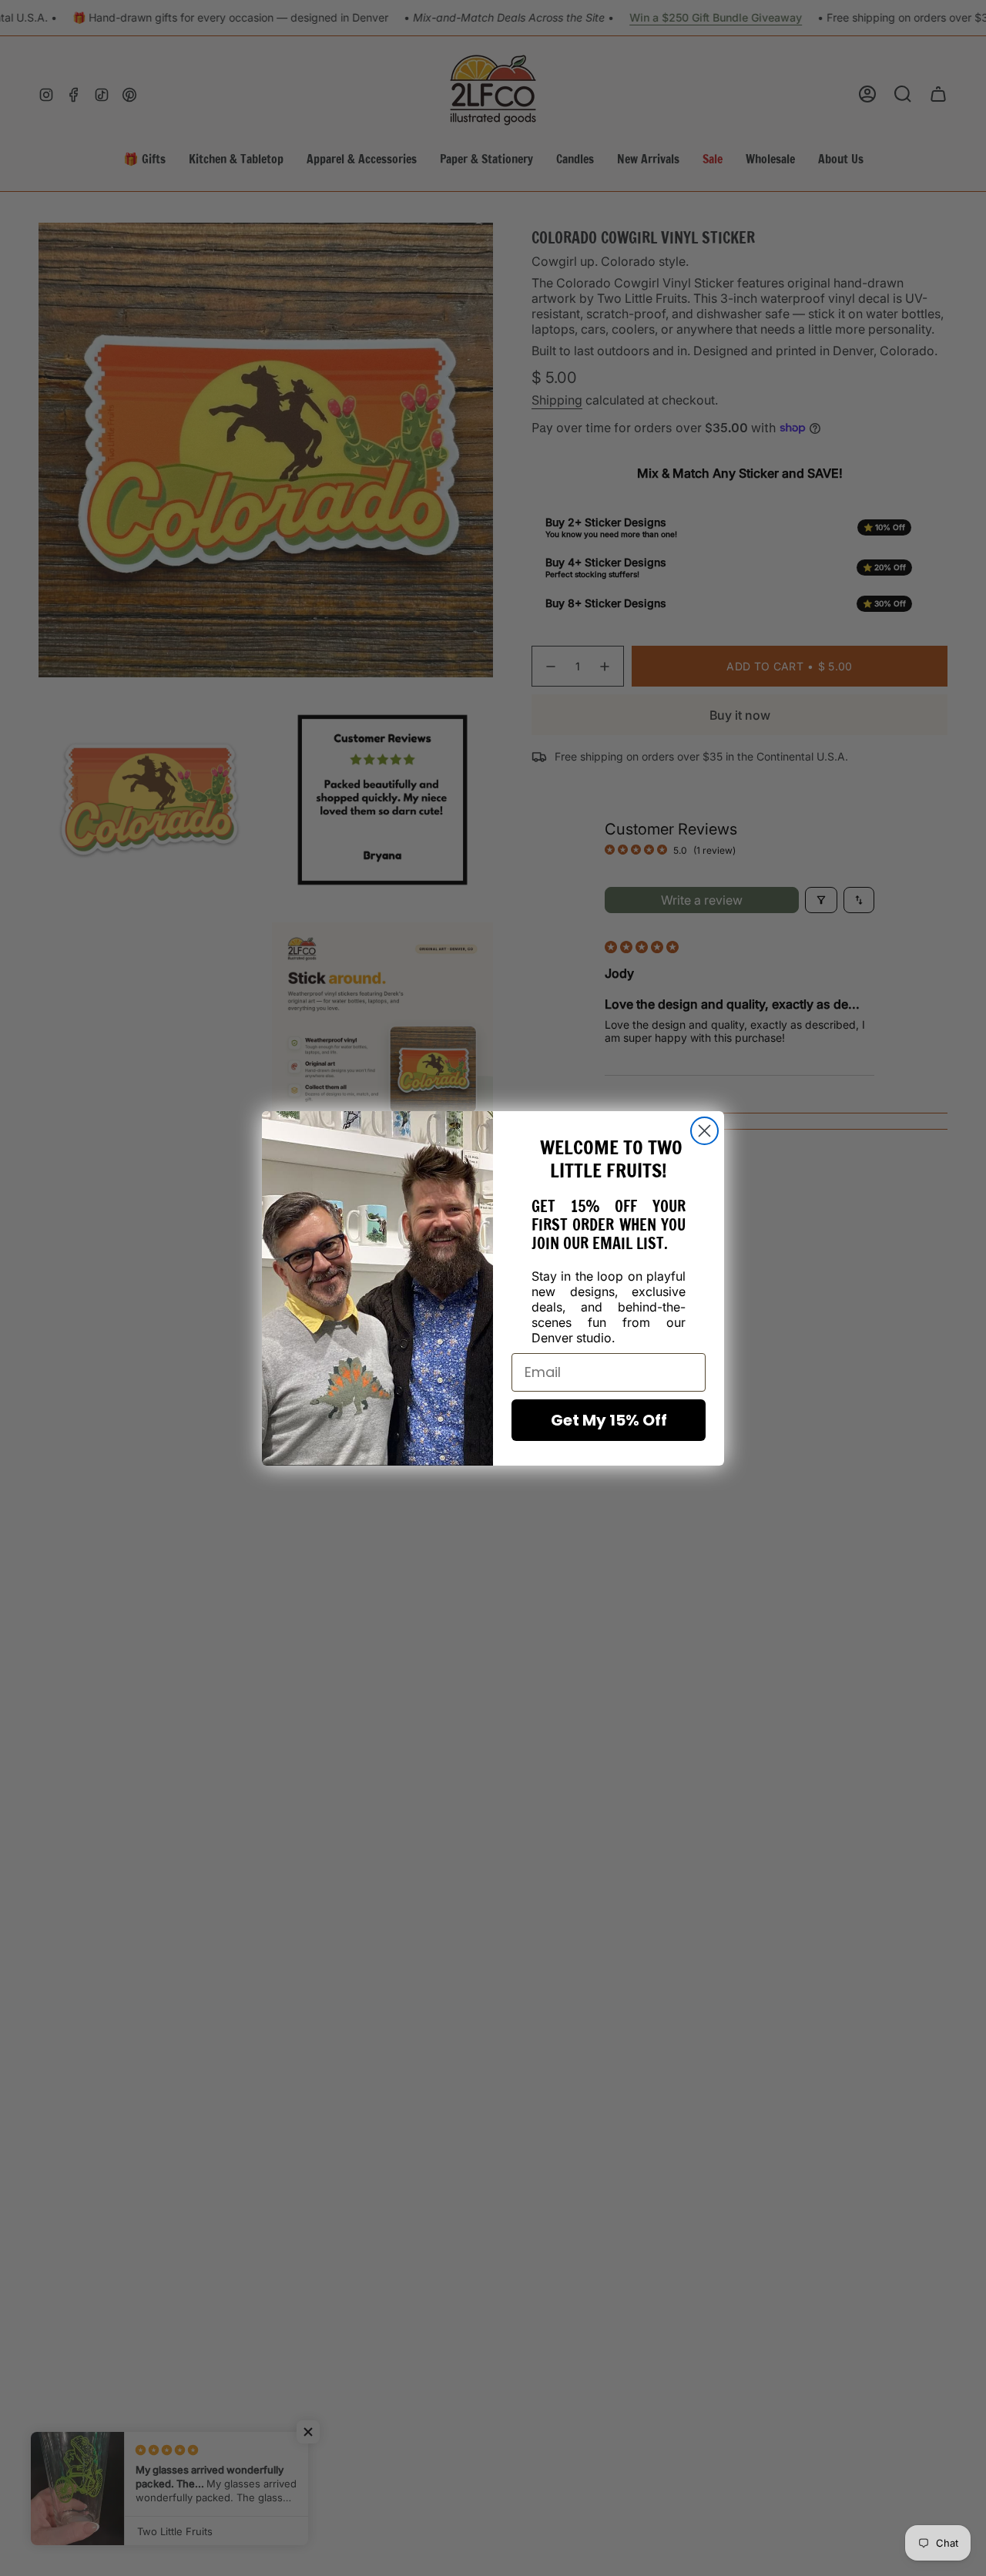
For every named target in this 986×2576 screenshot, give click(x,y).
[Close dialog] (704, 1131)
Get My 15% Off (609, 1420)
